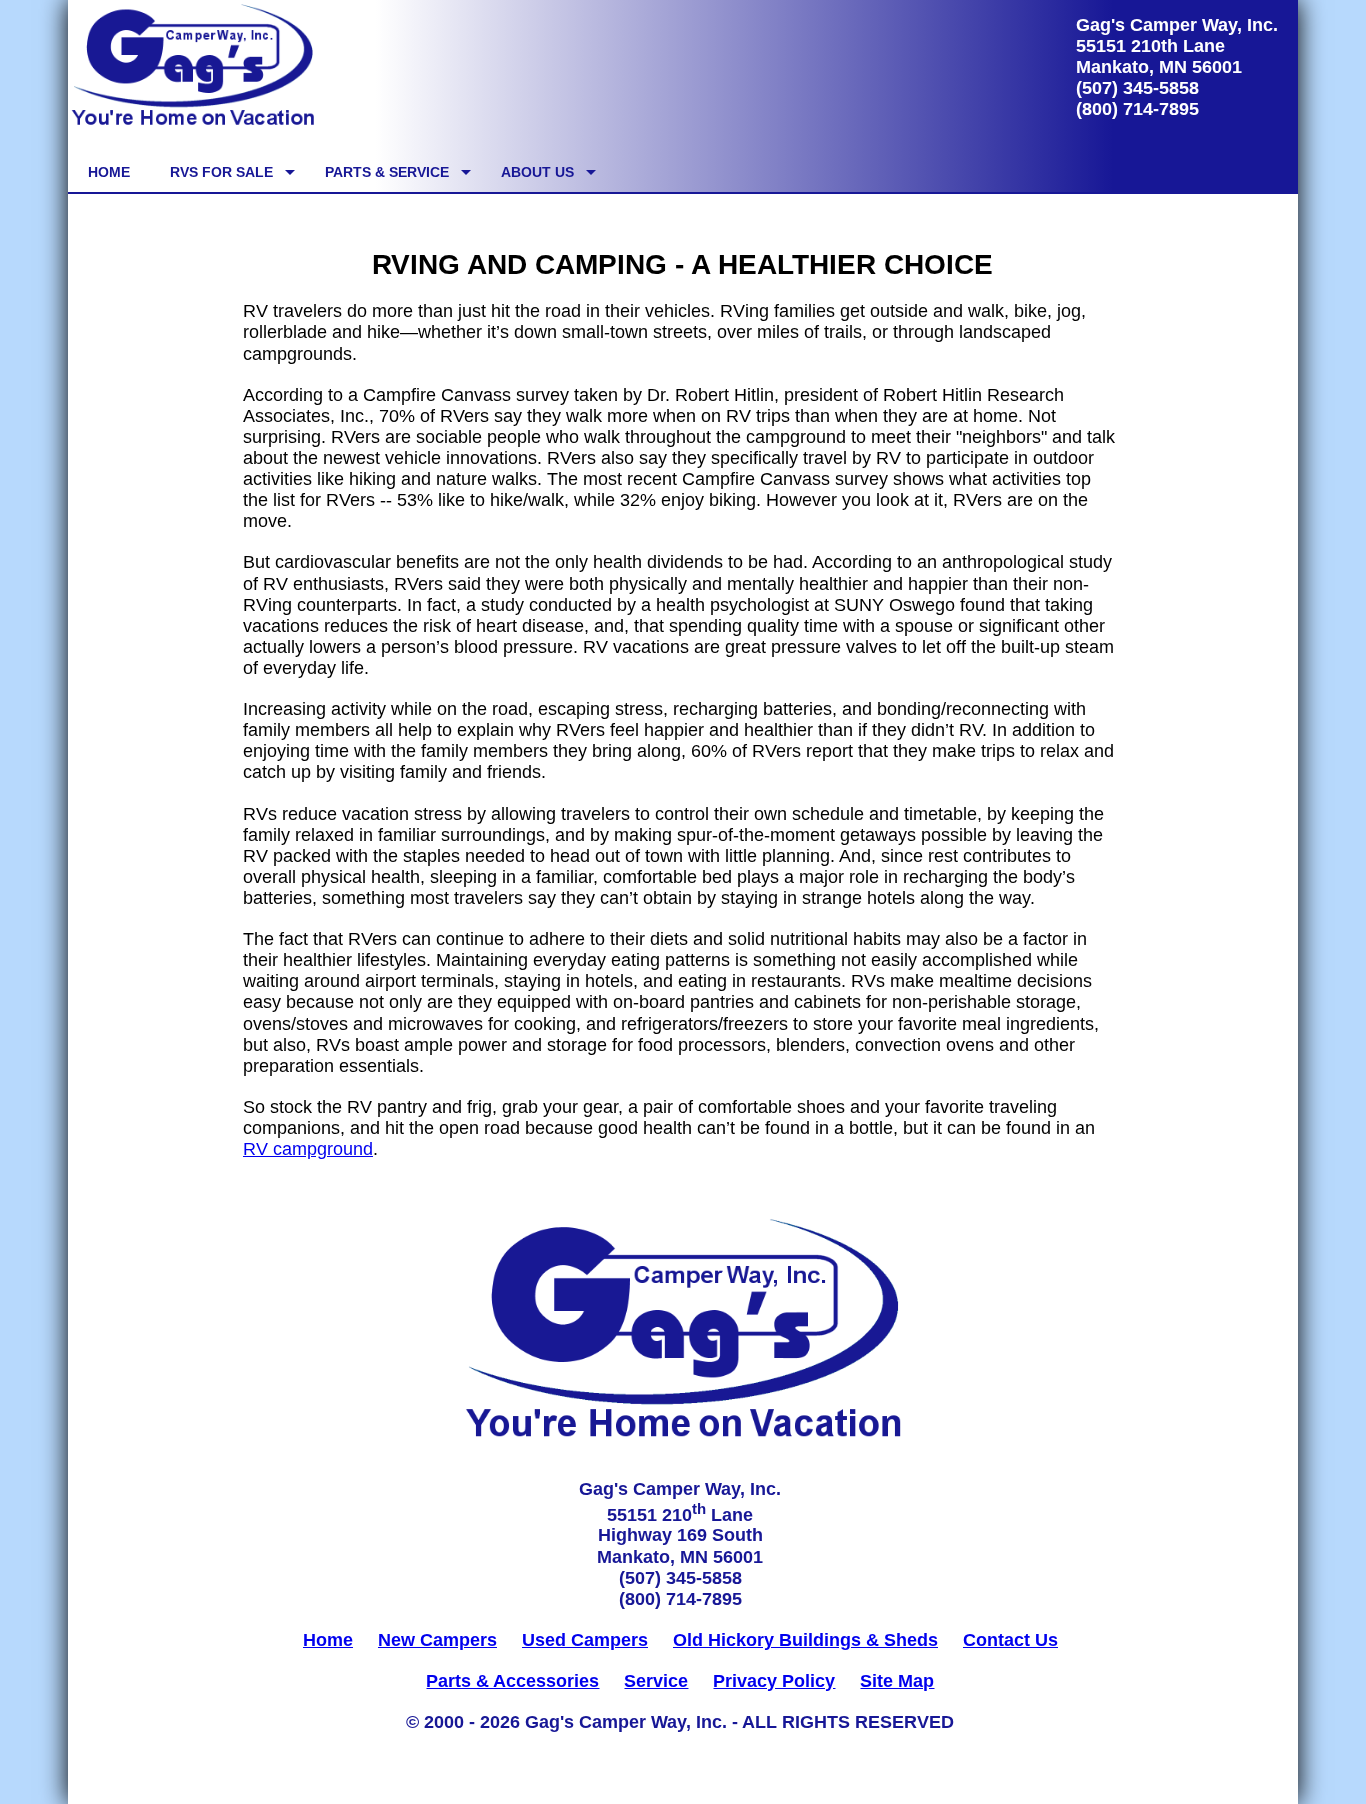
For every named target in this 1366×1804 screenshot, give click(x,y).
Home (328, 1640)
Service (656, 1681)
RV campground (308, 1149)
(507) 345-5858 (1137, 88)
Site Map (897, 1681)
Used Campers (585, 1640)
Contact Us (1010, 1640)
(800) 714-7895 (1137, 109)
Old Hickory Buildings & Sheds (805, 1640)
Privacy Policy (774, 1681)
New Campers (437, 1640)
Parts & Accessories (512, 1681)
